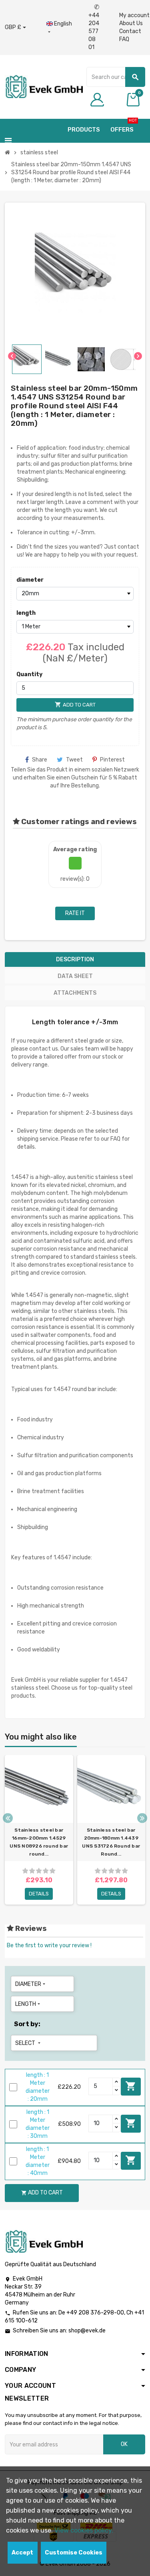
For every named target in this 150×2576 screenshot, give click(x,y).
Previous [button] (8, 1818)
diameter (30, 580)
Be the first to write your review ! (49, 1945)
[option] (39, 1830)
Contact (130, 31)
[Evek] (44, 86)
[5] (52, 1871)
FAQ (124, 39)
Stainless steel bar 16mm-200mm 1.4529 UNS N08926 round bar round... (39, 1842)
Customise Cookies (74, 2553)
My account (134, 15)
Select (29, 2043)
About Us (131, 23)
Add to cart (131, 2086)
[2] (32, 1871)
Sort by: (27, 2024)
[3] (39, 1871)
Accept (22, 2553)
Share (40, 760)
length (26, 613)
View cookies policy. (84, 2530)
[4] (46, 1871)
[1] (25, 1871)
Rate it (75, 913)
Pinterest (112, 760)
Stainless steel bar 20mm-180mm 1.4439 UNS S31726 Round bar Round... (111, 1842)
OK (124, 2444)
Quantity (29, 674)
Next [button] (142, 1818)
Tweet (74, 760)
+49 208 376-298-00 (95, 2313)
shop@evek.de (87, 2331)
